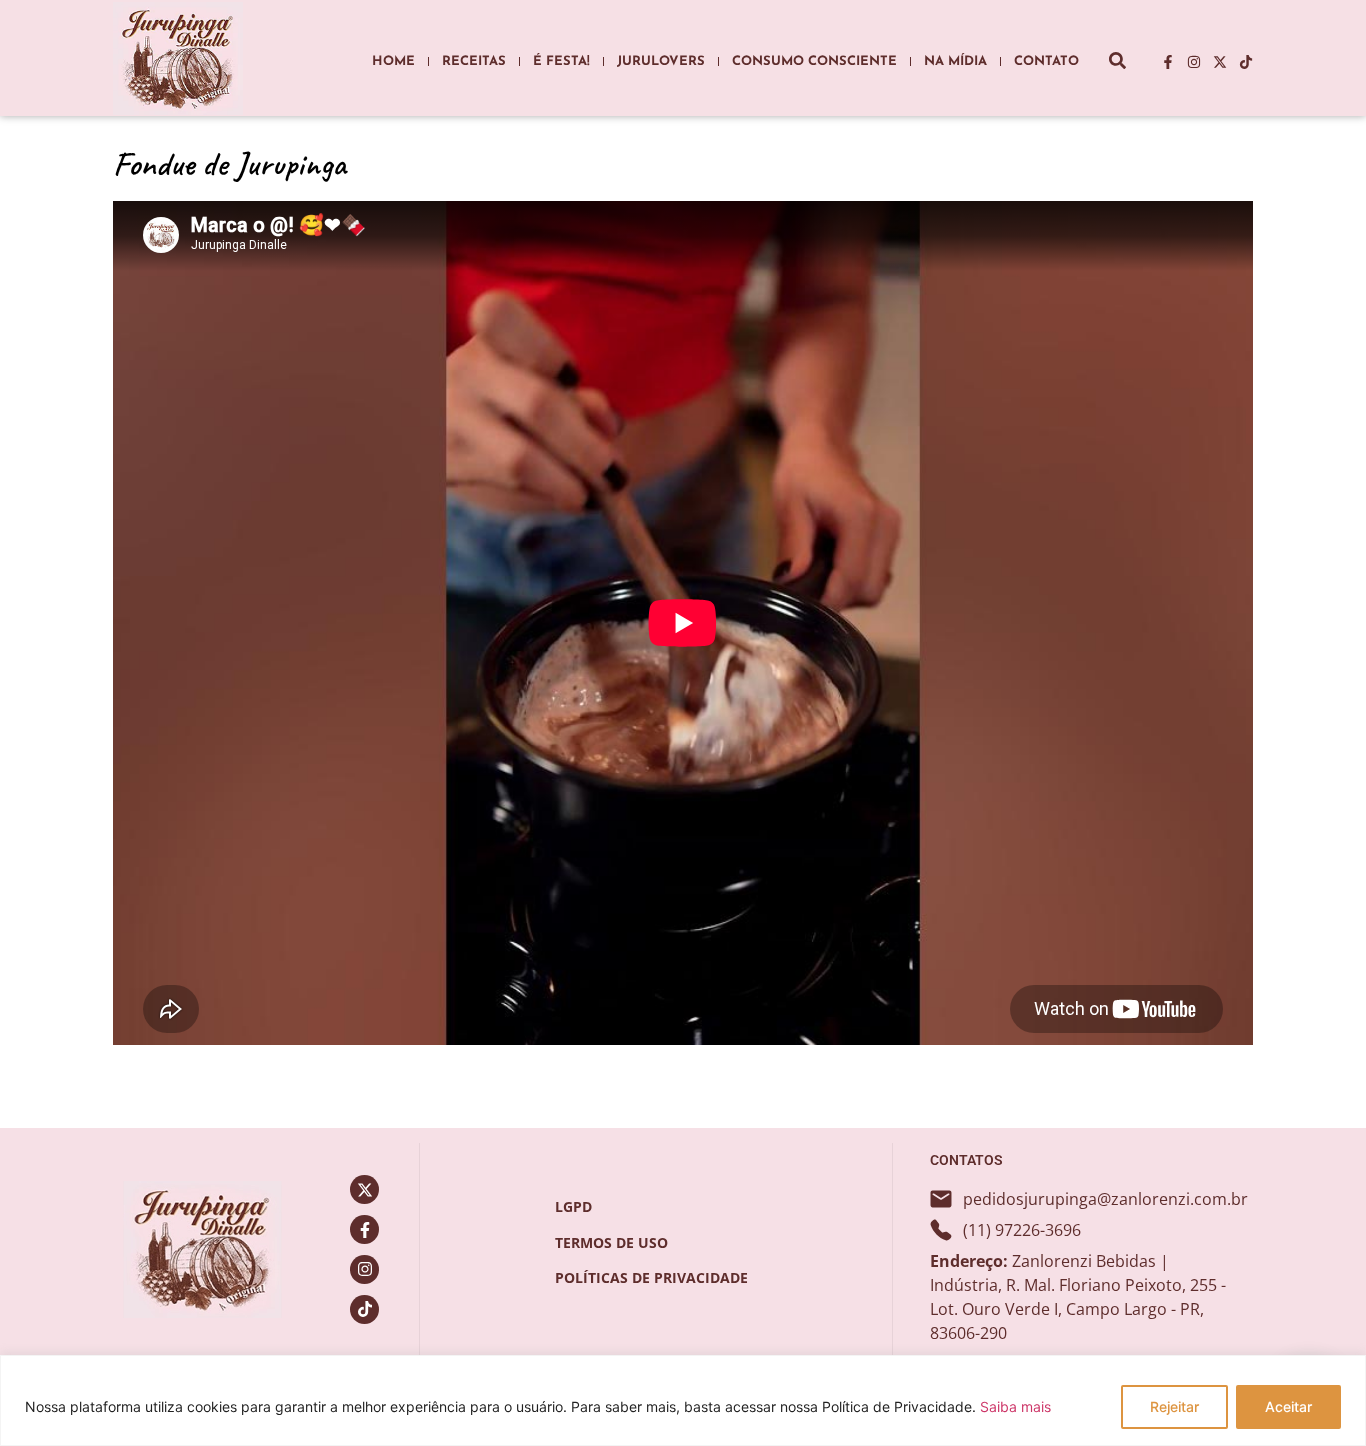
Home (393, 61)
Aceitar (1288, 1406)
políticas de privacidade (651, 1277)
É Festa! (561, 61)
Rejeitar (1174, 1406)
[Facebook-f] (1168, 62)
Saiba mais (1015, 1406)
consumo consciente (814, 61)
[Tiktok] (1246, 62)
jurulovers (661, 61)
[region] (683, 1400)
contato (1046, 61)
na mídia (955, 61)
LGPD (573, 1206)
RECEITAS (474, 61)
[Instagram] (1194, 62)
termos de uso (611, 1242)
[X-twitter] (1220, 62)
